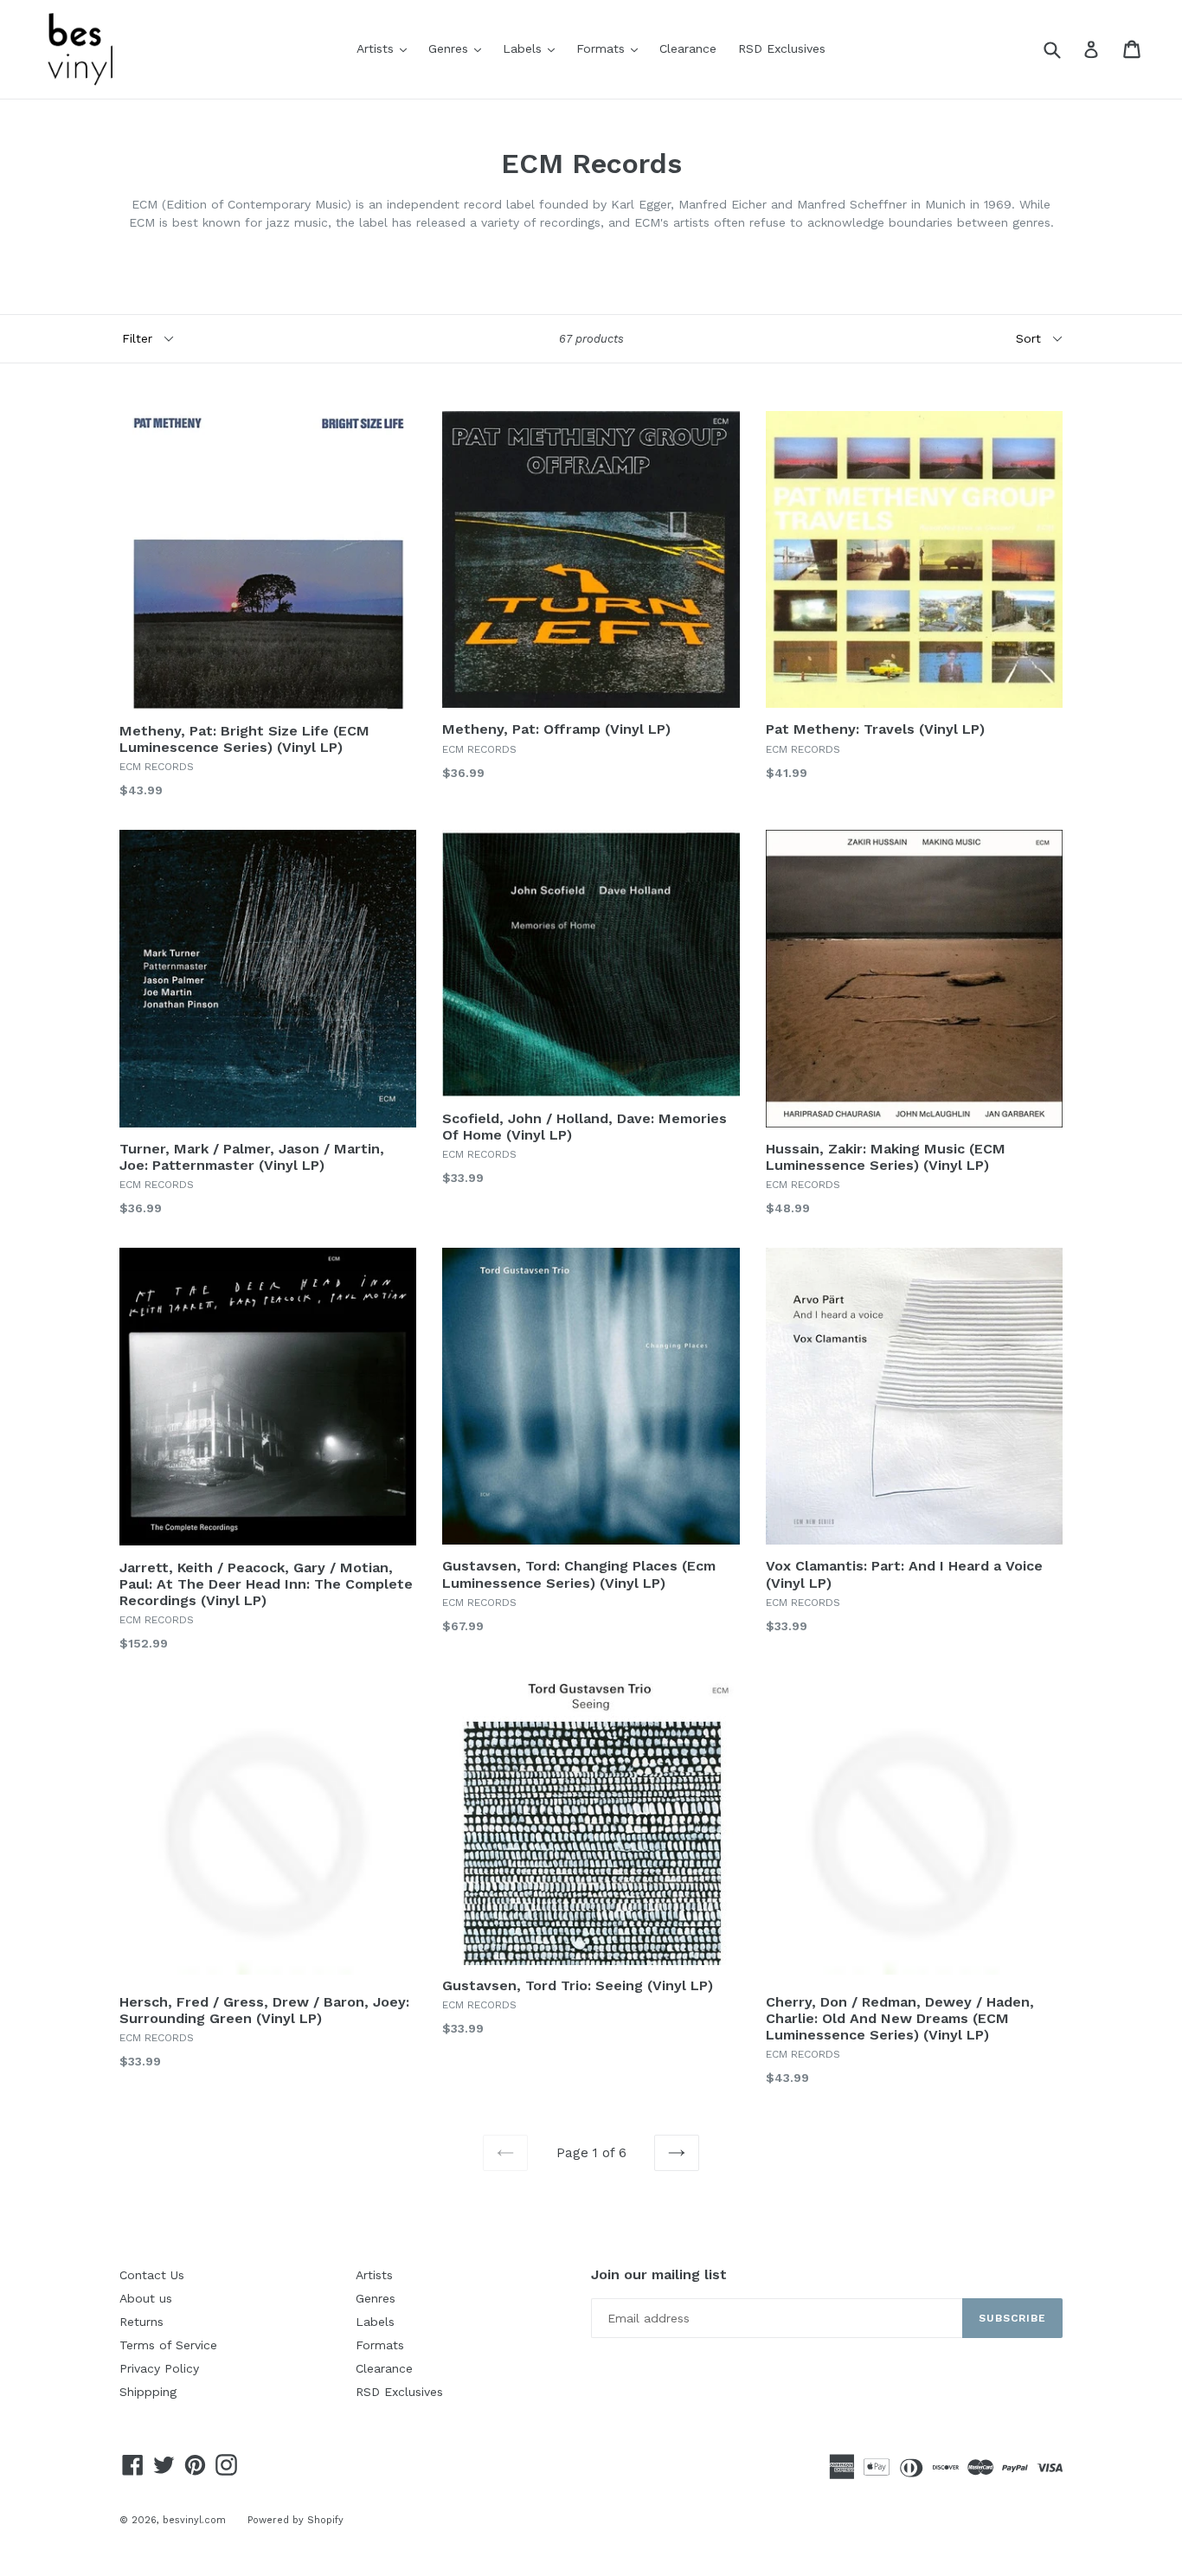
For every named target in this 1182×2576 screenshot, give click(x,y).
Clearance (688, 48)
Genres (459, 48)
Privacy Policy (159, 2368)
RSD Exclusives (782, 48)
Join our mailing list (659, 2274)
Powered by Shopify (295, 2520)
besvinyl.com (194, 2520)
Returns (141, 2322)
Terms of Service (168, 2345)
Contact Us (152, 2275)
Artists (386, 48)
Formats (611, 48)
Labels (533, 48)
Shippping (148, 2392)
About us (146, 2298)
